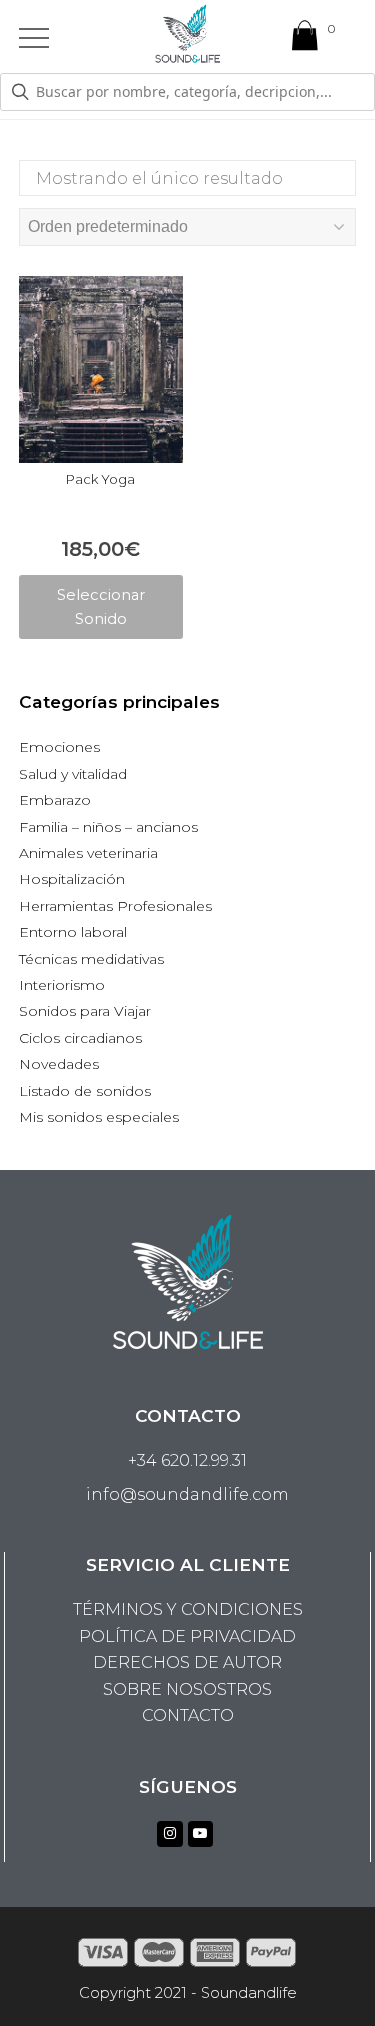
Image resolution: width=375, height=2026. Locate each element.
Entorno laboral (73, 932)
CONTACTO (188, 1715)
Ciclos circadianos (80, 1038)
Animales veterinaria (88, 853)
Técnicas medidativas (91, 959)
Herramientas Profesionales (115, 906)
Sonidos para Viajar (85, 1011)
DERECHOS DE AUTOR (187, 1662)
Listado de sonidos (85, 1091)
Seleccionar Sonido (101, 607)
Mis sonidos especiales (99, 1117)
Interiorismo (62, 985)
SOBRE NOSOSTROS (187, 1689)
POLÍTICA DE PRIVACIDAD (187, 1636)
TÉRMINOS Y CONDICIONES (188, 1609)
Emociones (59, 747)
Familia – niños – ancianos (108, 827)
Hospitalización (72, 879)
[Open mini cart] (305, 40)
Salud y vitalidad (73, 774)
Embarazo (55, 800)
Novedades (59, 1064)
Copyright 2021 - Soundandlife (188, 1993)
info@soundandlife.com (187, 1494)
